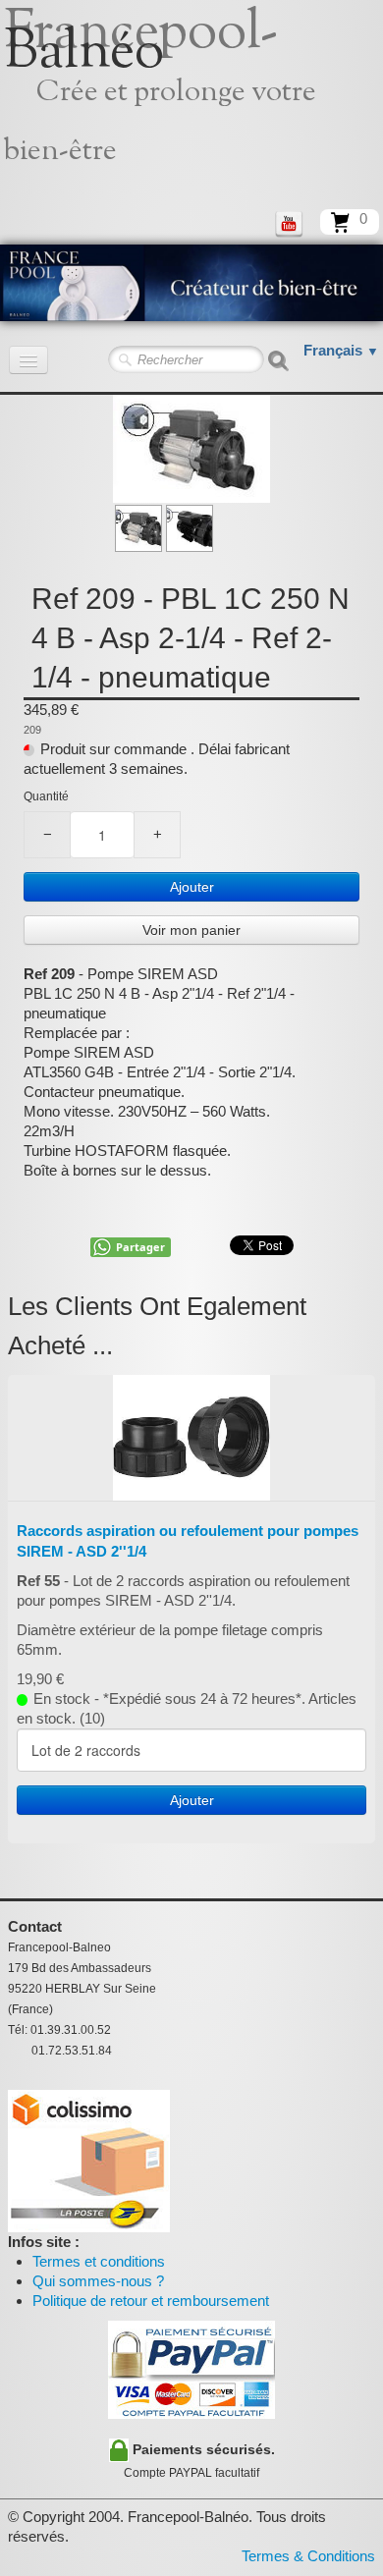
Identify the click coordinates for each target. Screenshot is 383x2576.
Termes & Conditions (308, 2556)
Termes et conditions (99, 2261)
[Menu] (28, 360)
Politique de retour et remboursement (151, 2301)
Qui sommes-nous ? (98, 2281)
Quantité (46, 796)
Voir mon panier (191, 930)
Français (341, 350)
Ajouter (192, 887)
